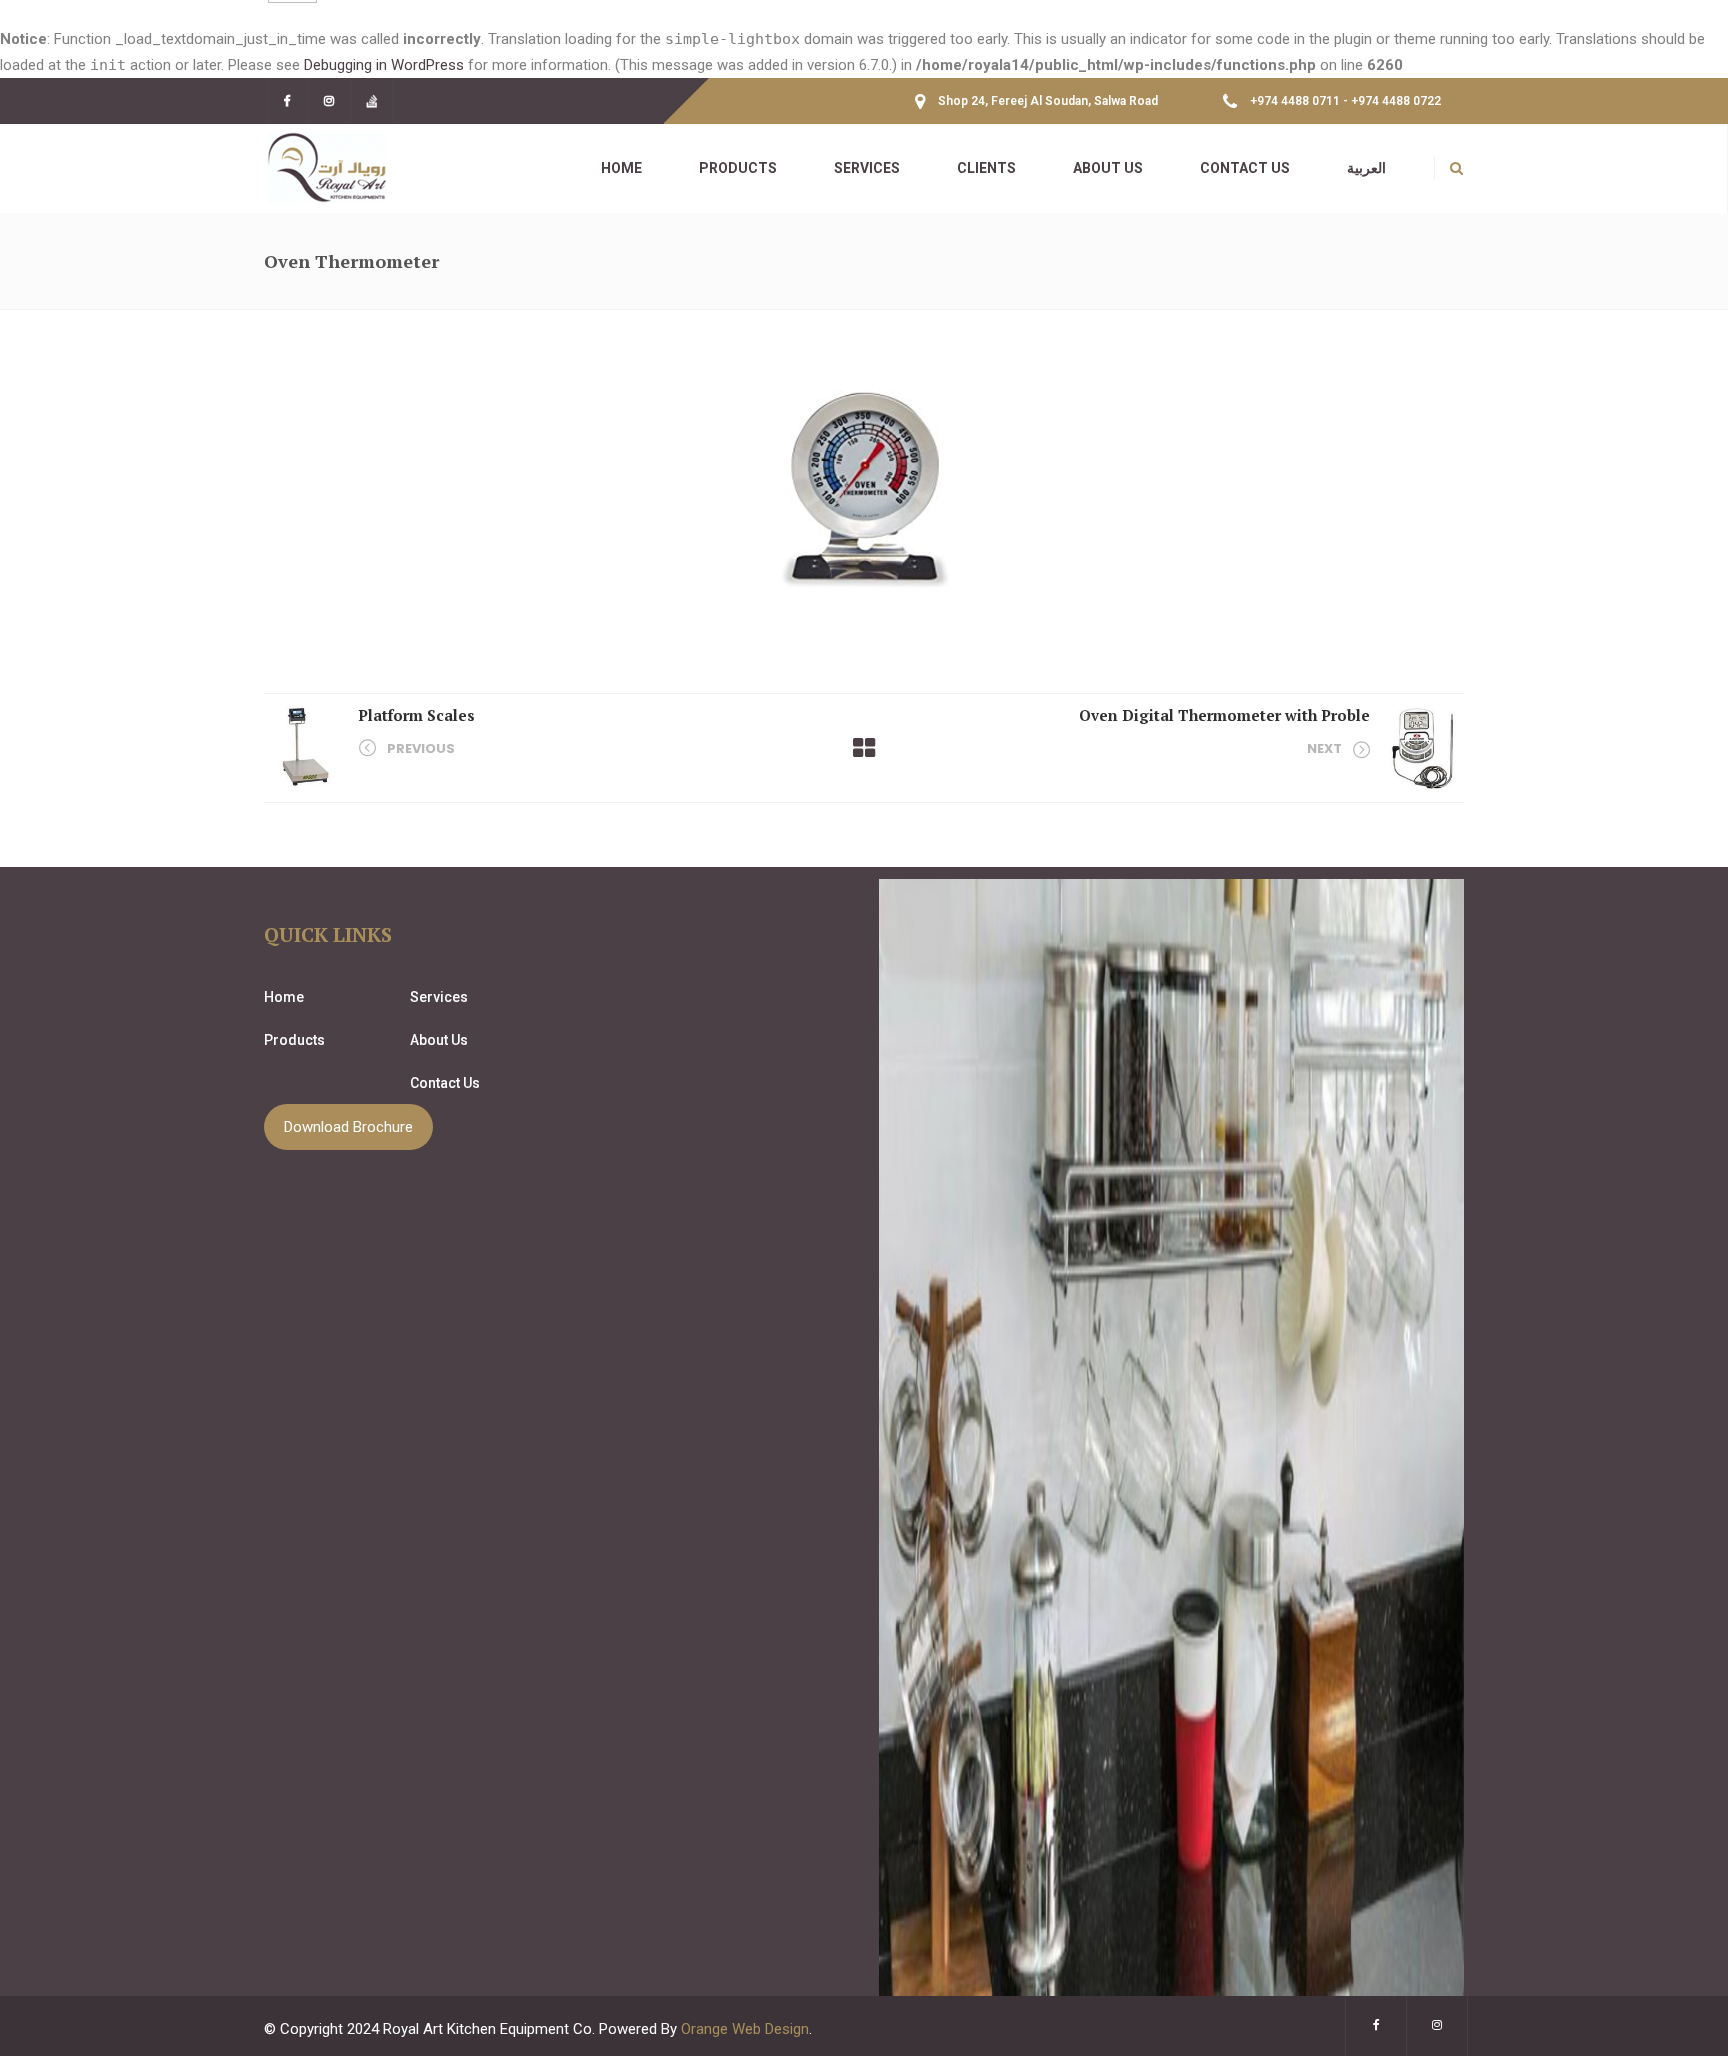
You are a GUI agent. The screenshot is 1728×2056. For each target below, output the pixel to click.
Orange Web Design (745, 2029)
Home (284, 997)
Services (439, 997)
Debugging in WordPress (384, 65)
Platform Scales (416, 715)
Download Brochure (348, 1127)
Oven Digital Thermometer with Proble (1224, 715)
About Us (439, 1040)
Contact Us (445, 1083)
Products (294, 1040)
